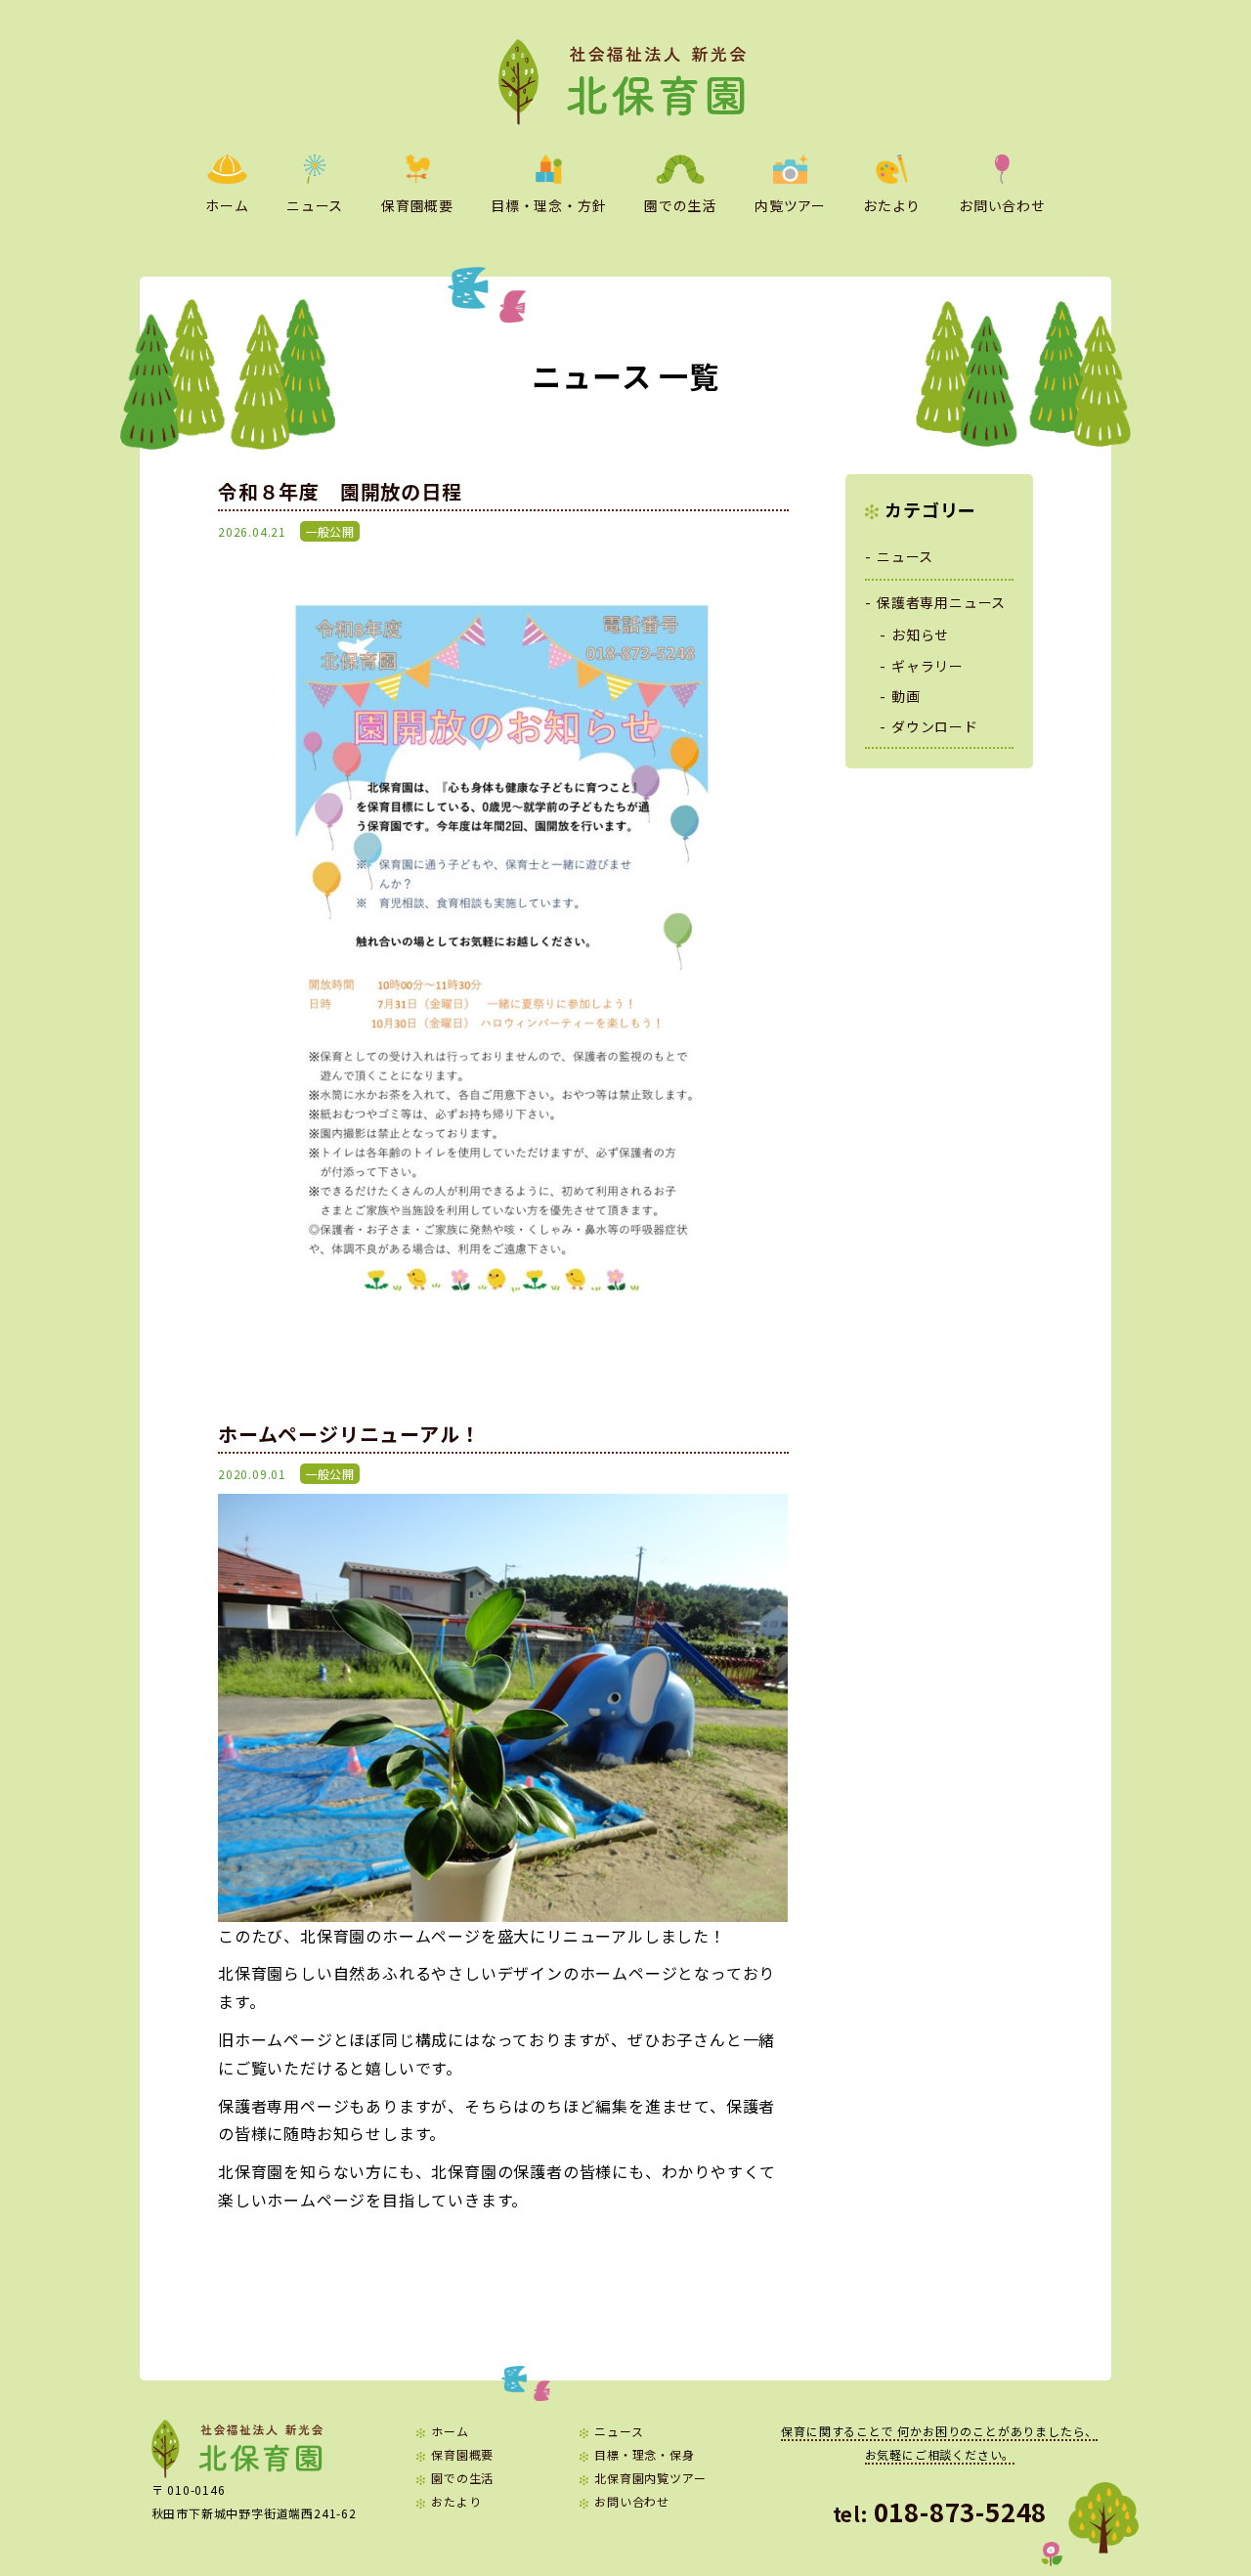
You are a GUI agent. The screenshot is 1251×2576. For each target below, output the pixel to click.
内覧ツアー (790, 205)
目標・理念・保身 (644, 2454)
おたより (892, 205)
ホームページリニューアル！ (349, 1434)
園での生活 (680, 205)
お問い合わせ (1002, 205)
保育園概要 (417, 205)
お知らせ (920, 634)
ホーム (227, 205)
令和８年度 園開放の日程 (340, 491)
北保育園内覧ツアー (650, 2478)
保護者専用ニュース (941, 602)
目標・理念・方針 (548, 205)
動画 (906, 696)
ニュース (315, 205)
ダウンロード (935, 726)
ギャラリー (927, 666)
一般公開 (330, 531)
